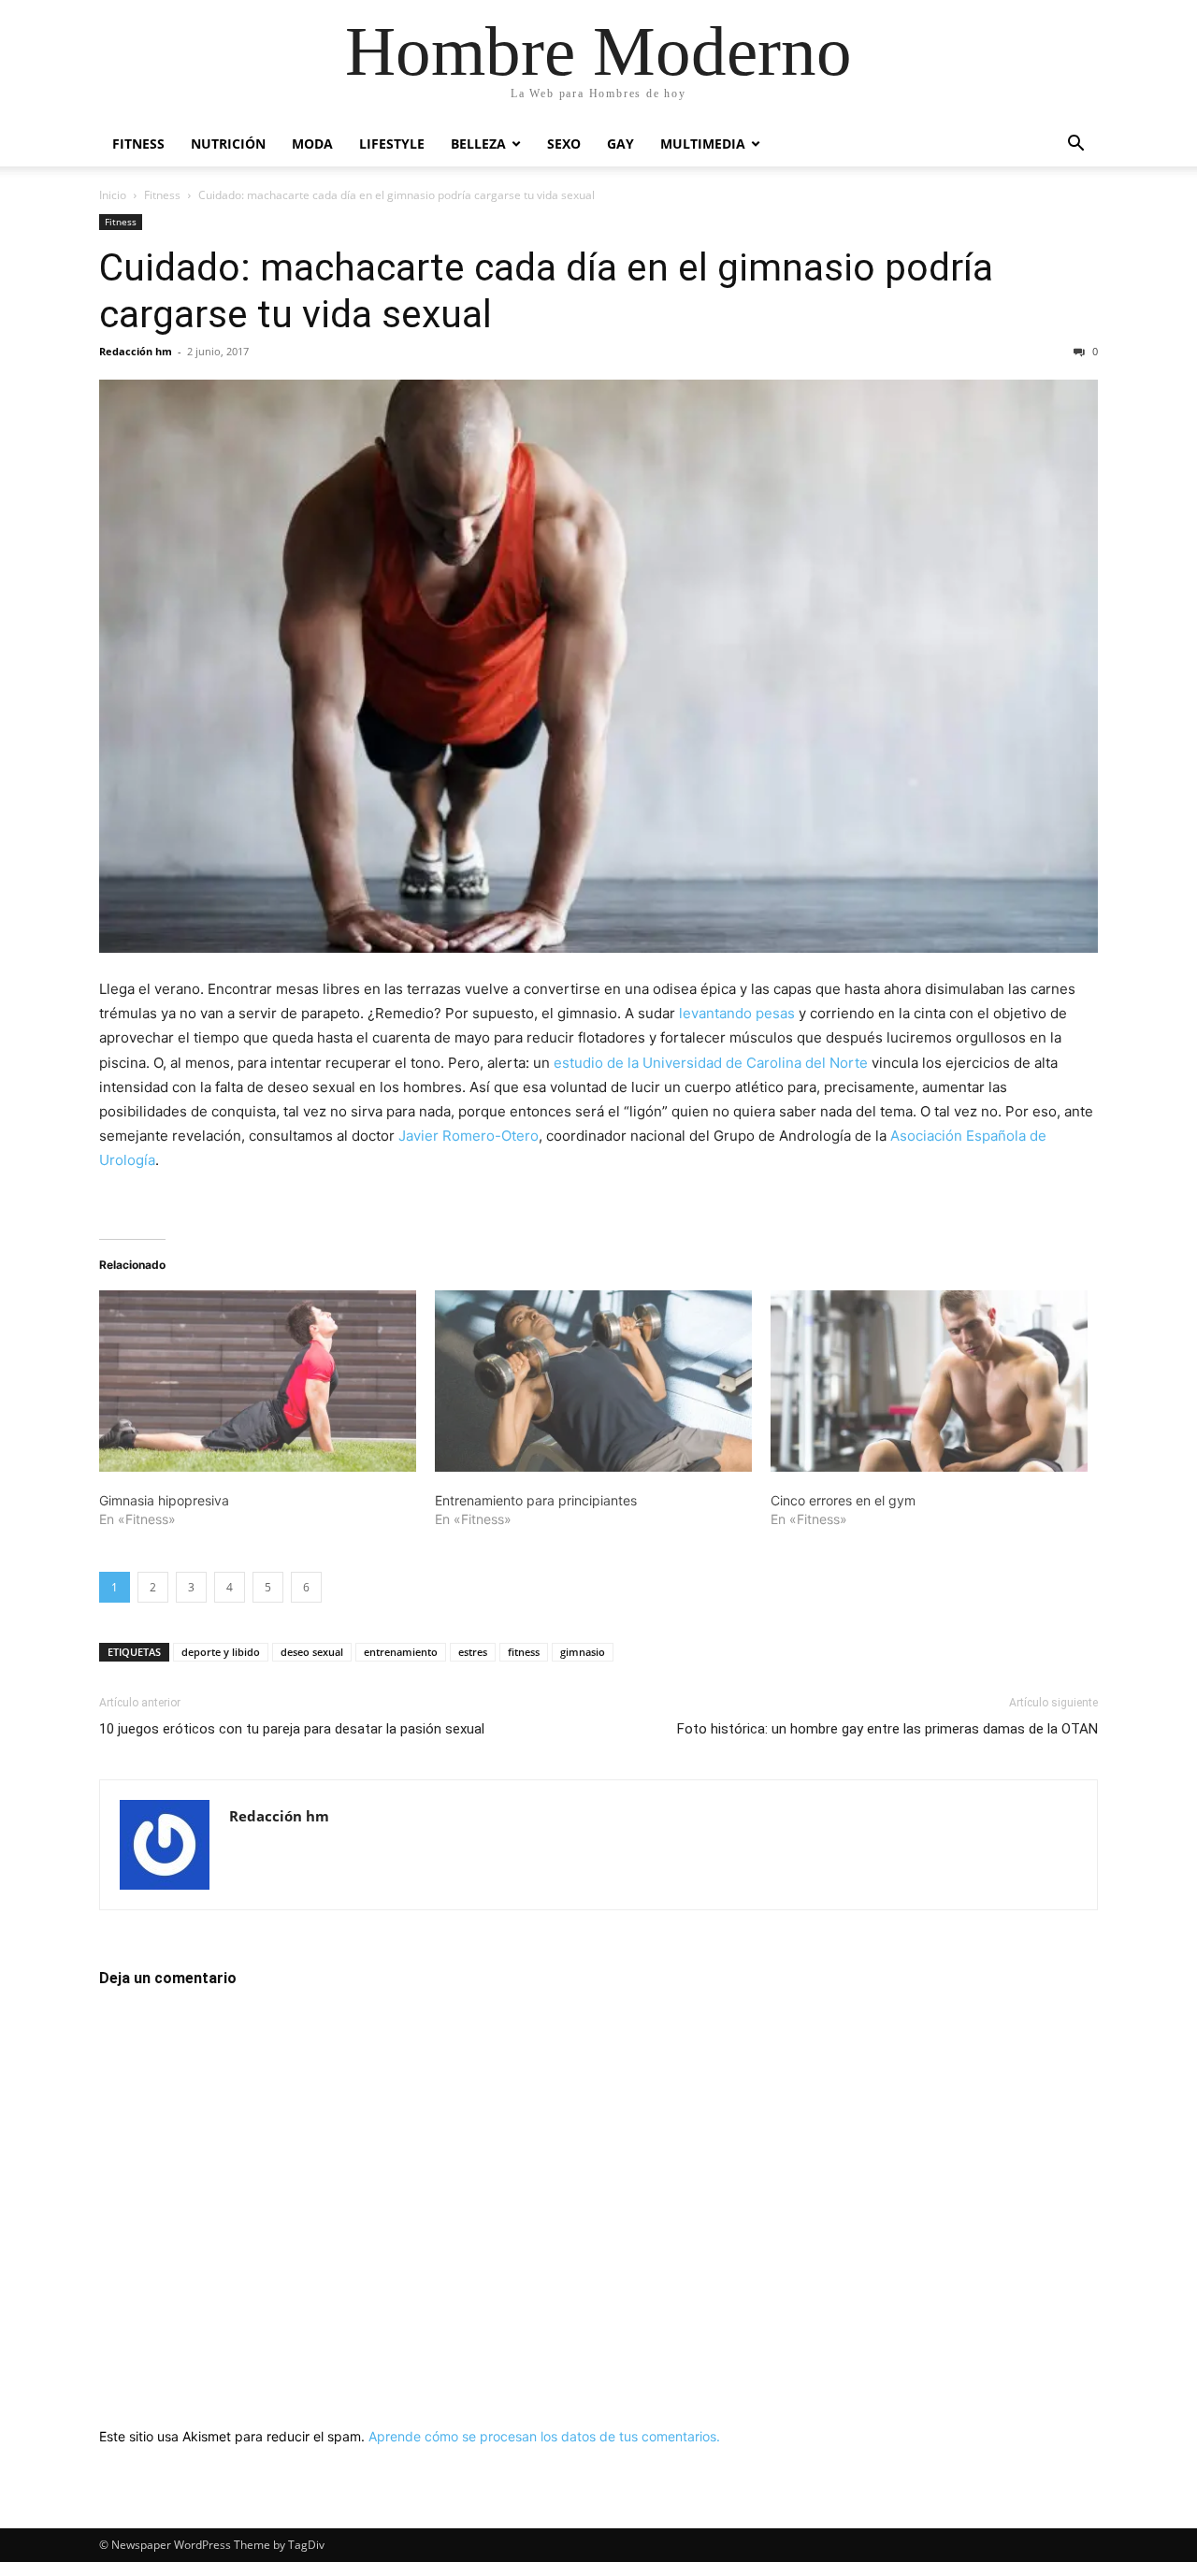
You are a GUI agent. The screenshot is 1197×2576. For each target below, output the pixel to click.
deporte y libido (221, 1652)
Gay (620, 144)
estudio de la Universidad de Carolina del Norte (711, 1063)
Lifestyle (392, 144)
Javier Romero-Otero (469, 1136)
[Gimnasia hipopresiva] (258, 1381)
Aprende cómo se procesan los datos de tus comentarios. (544, 2436)
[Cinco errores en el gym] (929, 1381)
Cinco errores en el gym (843, 1500)
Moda (312, 144)
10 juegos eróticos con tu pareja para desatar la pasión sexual (292, 1729)
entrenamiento (401, 1652)
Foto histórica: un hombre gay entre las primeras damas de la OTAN (887, 1729)
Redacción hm (136, 351)
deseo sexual (312, 1652)
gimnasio (583, 1652)
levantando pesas (737, 1013)
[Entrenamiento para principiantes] (593, 1381)
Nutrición (228, 144)
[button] (1075, 145)
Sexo (564, 144)
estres (473, 1652)
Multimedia (703, 144)
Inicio (113, 195)
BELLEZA (478, 144)
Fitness (138, 144)
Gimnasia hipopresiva (164, 1500)
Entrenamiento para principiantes (536, 1500)
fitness (524, 1652)
